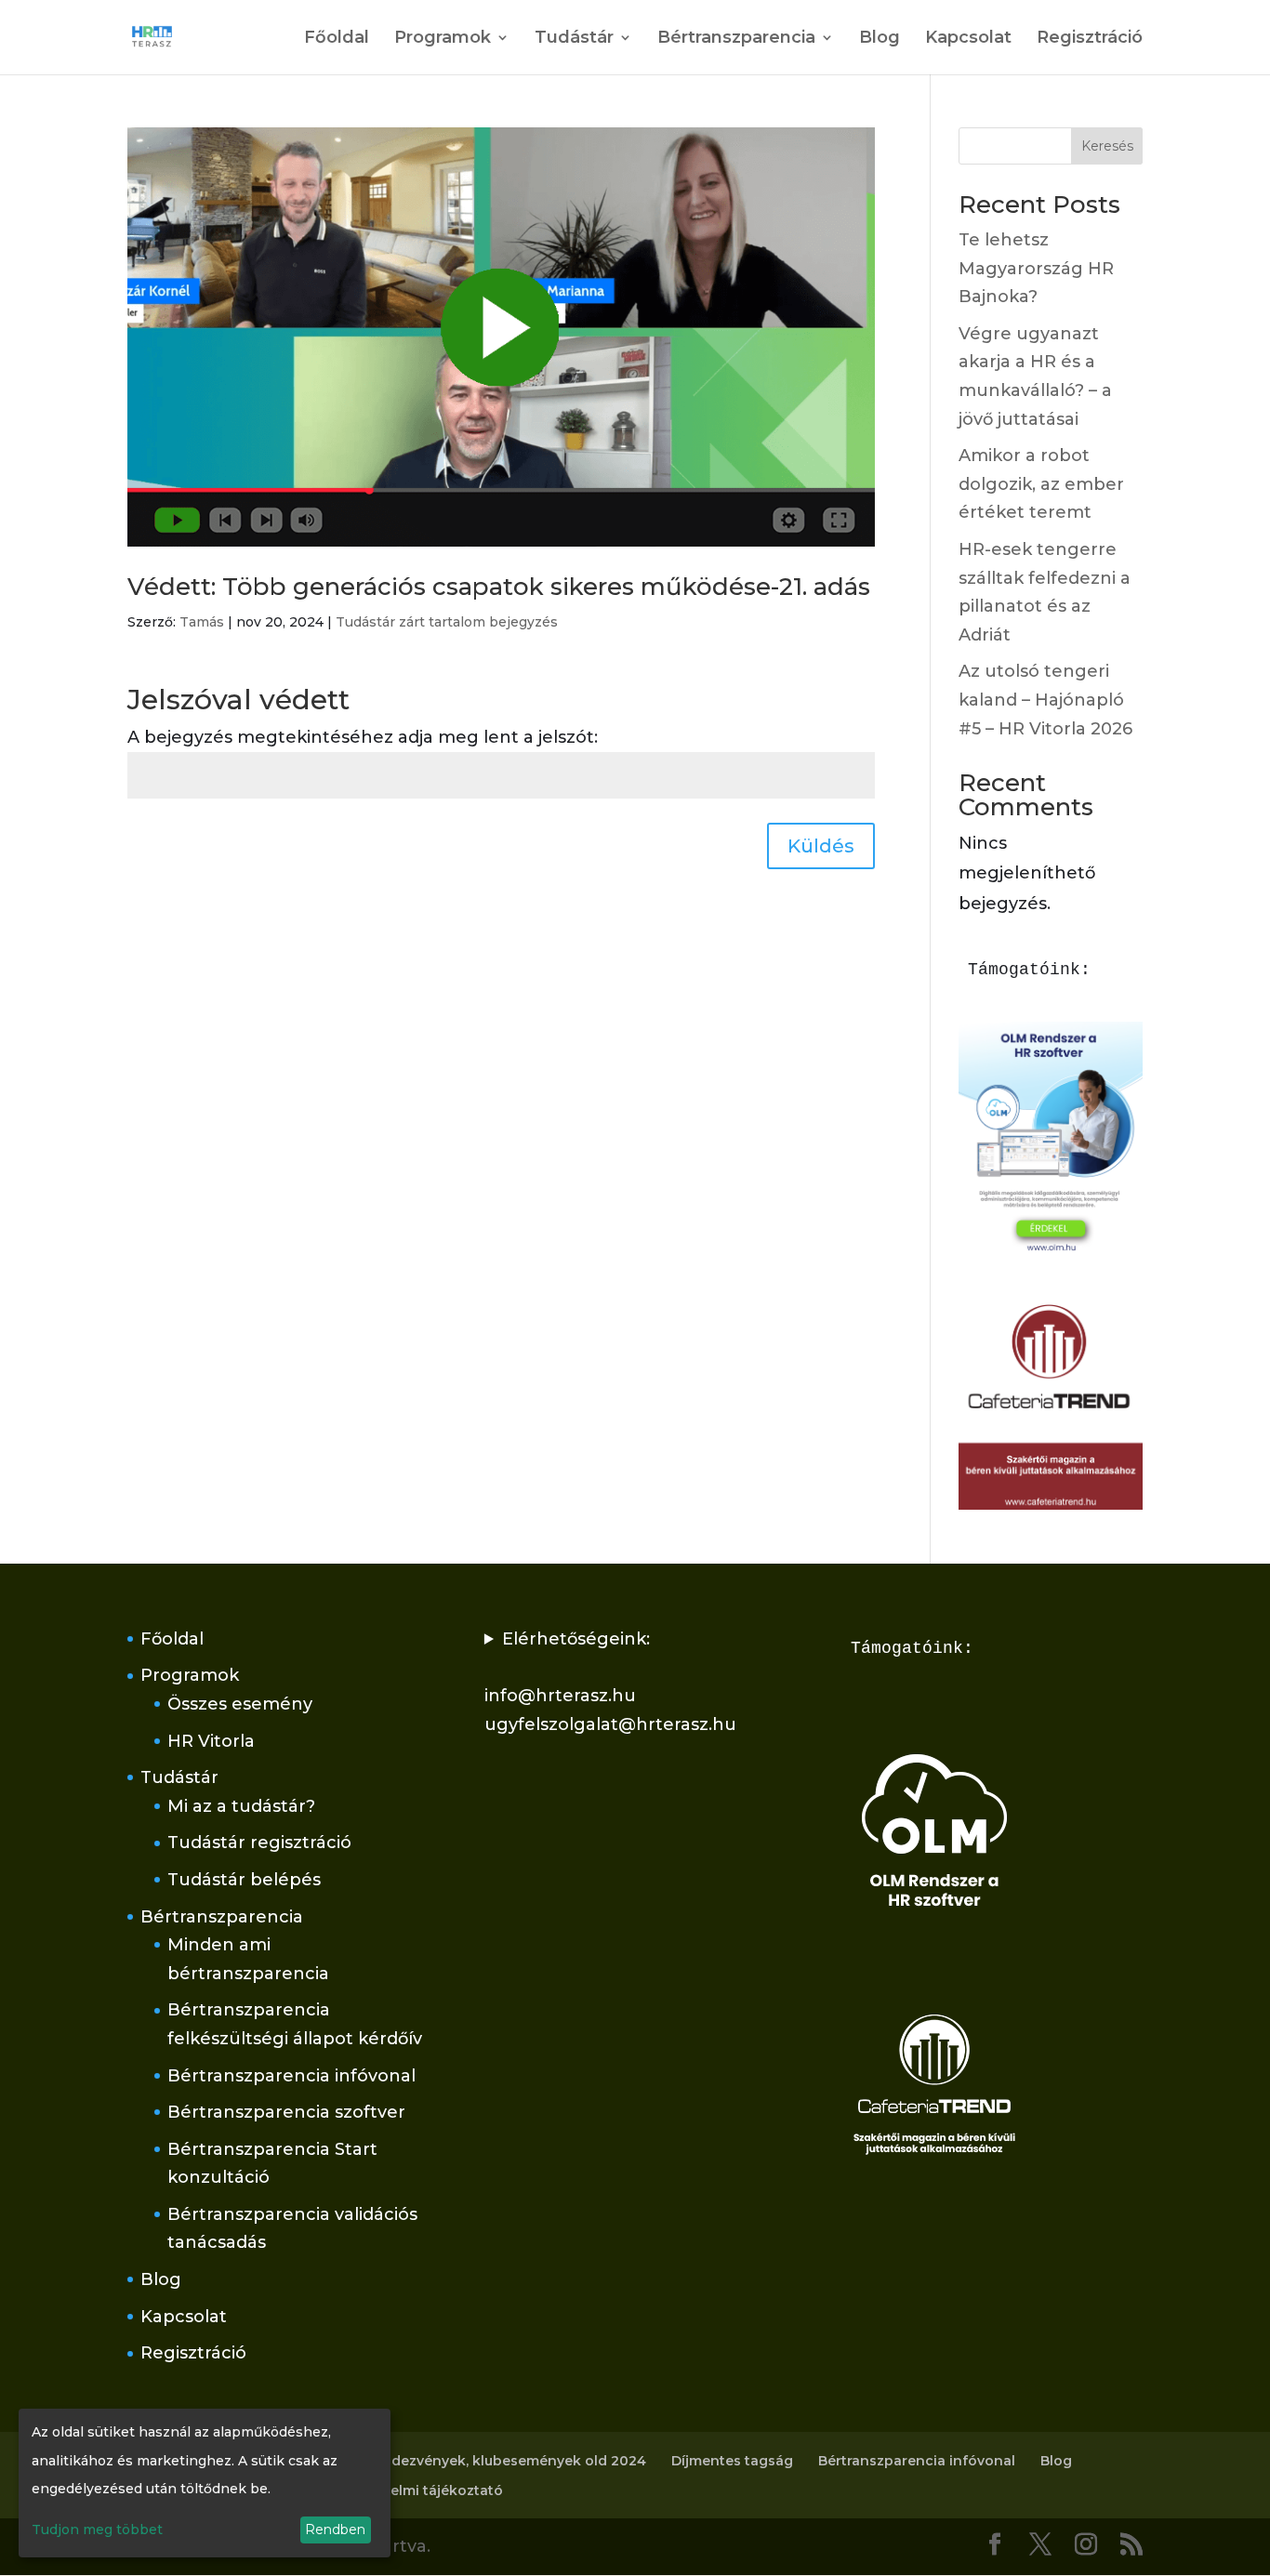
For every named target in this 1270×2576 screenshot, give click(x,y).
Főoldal (337, 39)
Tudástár (574, 39)
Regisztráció (1090, 39)
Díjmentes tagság (732, 2461)
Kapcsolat (968, 39)
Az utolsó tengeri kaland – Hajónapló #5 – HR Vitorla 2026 (1045, 700)
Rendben (335, 2530)
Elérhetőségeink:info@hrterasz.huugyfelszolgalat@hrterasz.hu (610, 1682)
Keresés (1107, 146)
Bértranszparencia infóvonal (291, 2076)
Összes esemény (240, 1704)
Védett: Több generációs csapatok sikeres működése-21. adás (499, 587)
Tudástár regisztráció (259, 1843)
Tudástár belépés (244, 1880)
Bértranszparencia (736, 39)
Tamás (202, 622)
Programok (443, 39)
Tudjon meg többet (97, 2530)
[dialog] (205, 2483)
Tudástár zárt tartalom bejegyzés (447, 622)
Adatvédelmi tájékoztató (418, 2490)
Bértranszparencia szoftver (286, 2112)
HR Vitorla (211, 1741)
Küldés (821, 846)
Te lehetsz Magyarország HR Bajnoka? (1036, 268)
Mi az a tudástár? (241, 1806)
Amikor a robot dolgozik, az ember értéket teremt (1041, 484)
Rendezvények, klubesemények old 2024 (505, 2461)
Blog (880, 39)
